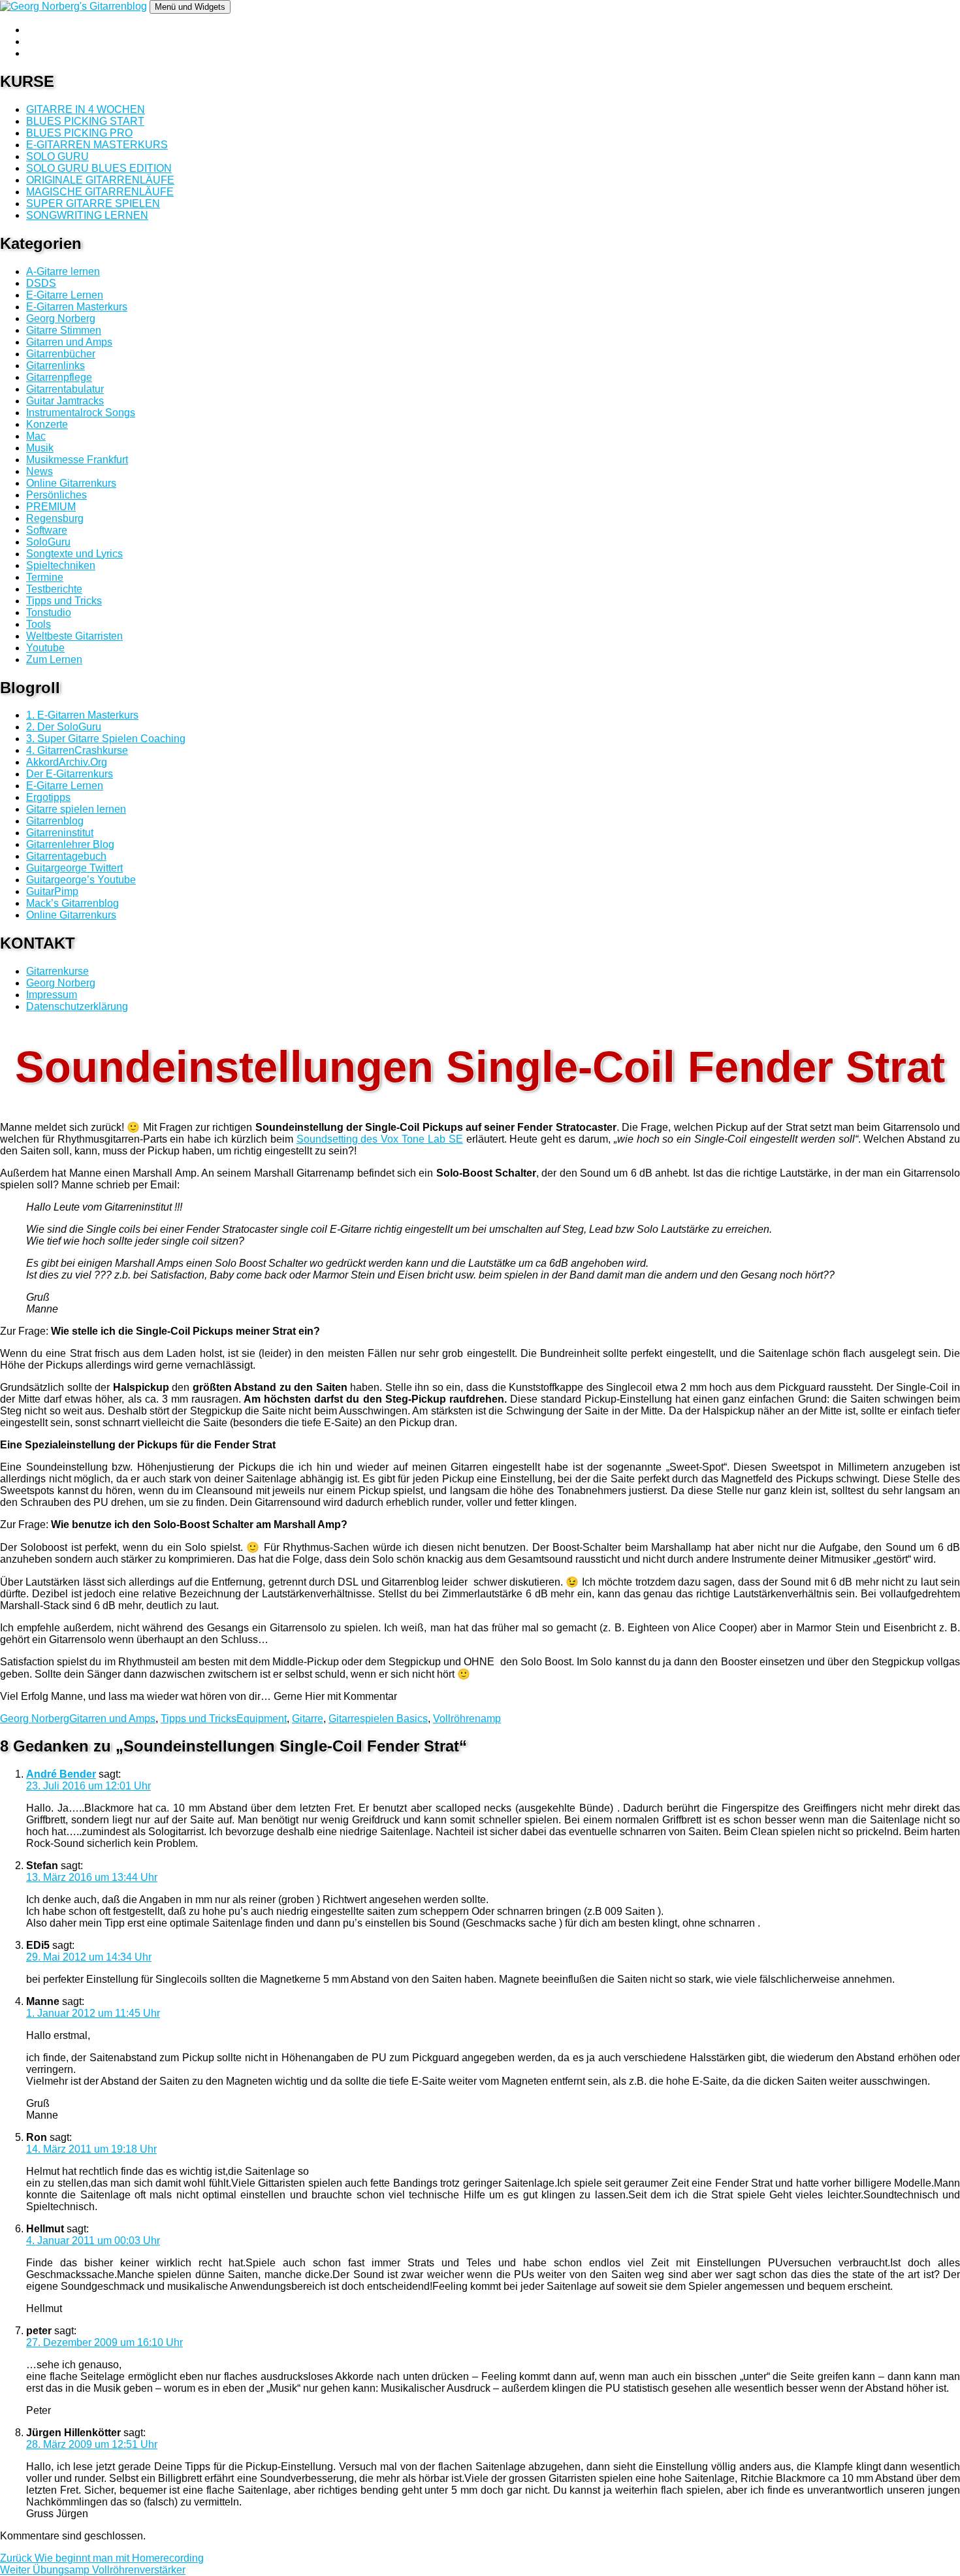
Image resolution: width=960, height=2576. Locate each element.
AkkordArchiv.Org (67, 762)
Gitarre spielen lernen (76, 809)
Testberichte (54, 589)
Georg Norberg (61, 318)
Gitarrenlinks (56, 366)
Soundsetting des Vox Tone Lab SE (380, 1139)
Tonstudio (49, 612)
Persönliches (56, 495)
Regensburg (55, 518)
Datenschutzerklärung (77, 1006)
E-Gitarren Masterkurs (77, 307)
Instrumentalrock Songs (81, 413)
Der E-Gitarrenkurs (70, 774)
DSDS (41, 283)
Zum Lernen (54, 660)
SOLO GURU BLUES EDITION (99, 168)
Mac (36, 436)
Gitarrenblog (55, 821)
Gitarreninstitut (60, 833)
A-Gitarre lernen (63, 271)
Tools (39, 624)
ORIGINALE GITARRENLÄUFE (100, 180)
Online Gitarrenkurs (71, 483)
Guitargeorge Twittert (74, 868)
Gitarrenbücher (61, 354)
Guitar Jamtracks (65, 401)
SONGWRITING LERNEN (87, 215)
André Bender (61, 1774)
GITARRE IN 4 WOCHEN (86, 109)
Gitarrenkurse (57, 971)
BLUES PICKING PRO (79, 133)
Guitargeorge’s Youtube (81, 880)
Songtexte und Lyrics (74, 554)
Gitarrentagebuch (66, 856)
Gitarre (308, 1719)
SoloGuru (48, 542)
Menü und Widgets (190, 7)
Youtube (45, 648)
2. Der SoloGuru (64, 727)
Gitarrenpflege (59, 377)
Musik (40, 448)
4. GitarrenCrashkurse (77, 750)
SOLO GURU (57, 156)
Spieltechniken (61, 565)
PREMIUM (51, 507)
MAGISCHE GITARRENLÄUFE (100, 192)
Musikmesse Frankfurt (77, 460)
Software (47, 530)
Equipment (262, 1719)
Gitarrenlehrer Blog (70, 844)
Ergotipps (48, 797)
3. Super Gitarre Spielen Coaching (106, 739)
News (40, 471)
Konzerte (47, 424)
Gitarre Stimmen (64, 330)
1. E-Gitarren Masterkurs (82, 715)
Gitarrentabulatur (65, 389)
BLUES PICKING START (85, 121)
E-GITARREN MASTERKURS (97, 145)
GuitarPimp (52, 891)
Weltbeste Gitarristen (74, 636)
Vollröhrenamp (467, 1719)
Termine (45, 577)
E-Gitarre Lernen (65, 295)
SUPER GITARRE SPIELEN (93, 204)
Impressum (52, 995)
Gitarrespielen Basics (378, 1719)
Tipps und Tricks (64, 601)
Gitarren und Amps (69, 342)
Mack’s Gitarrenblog (72, 903)
